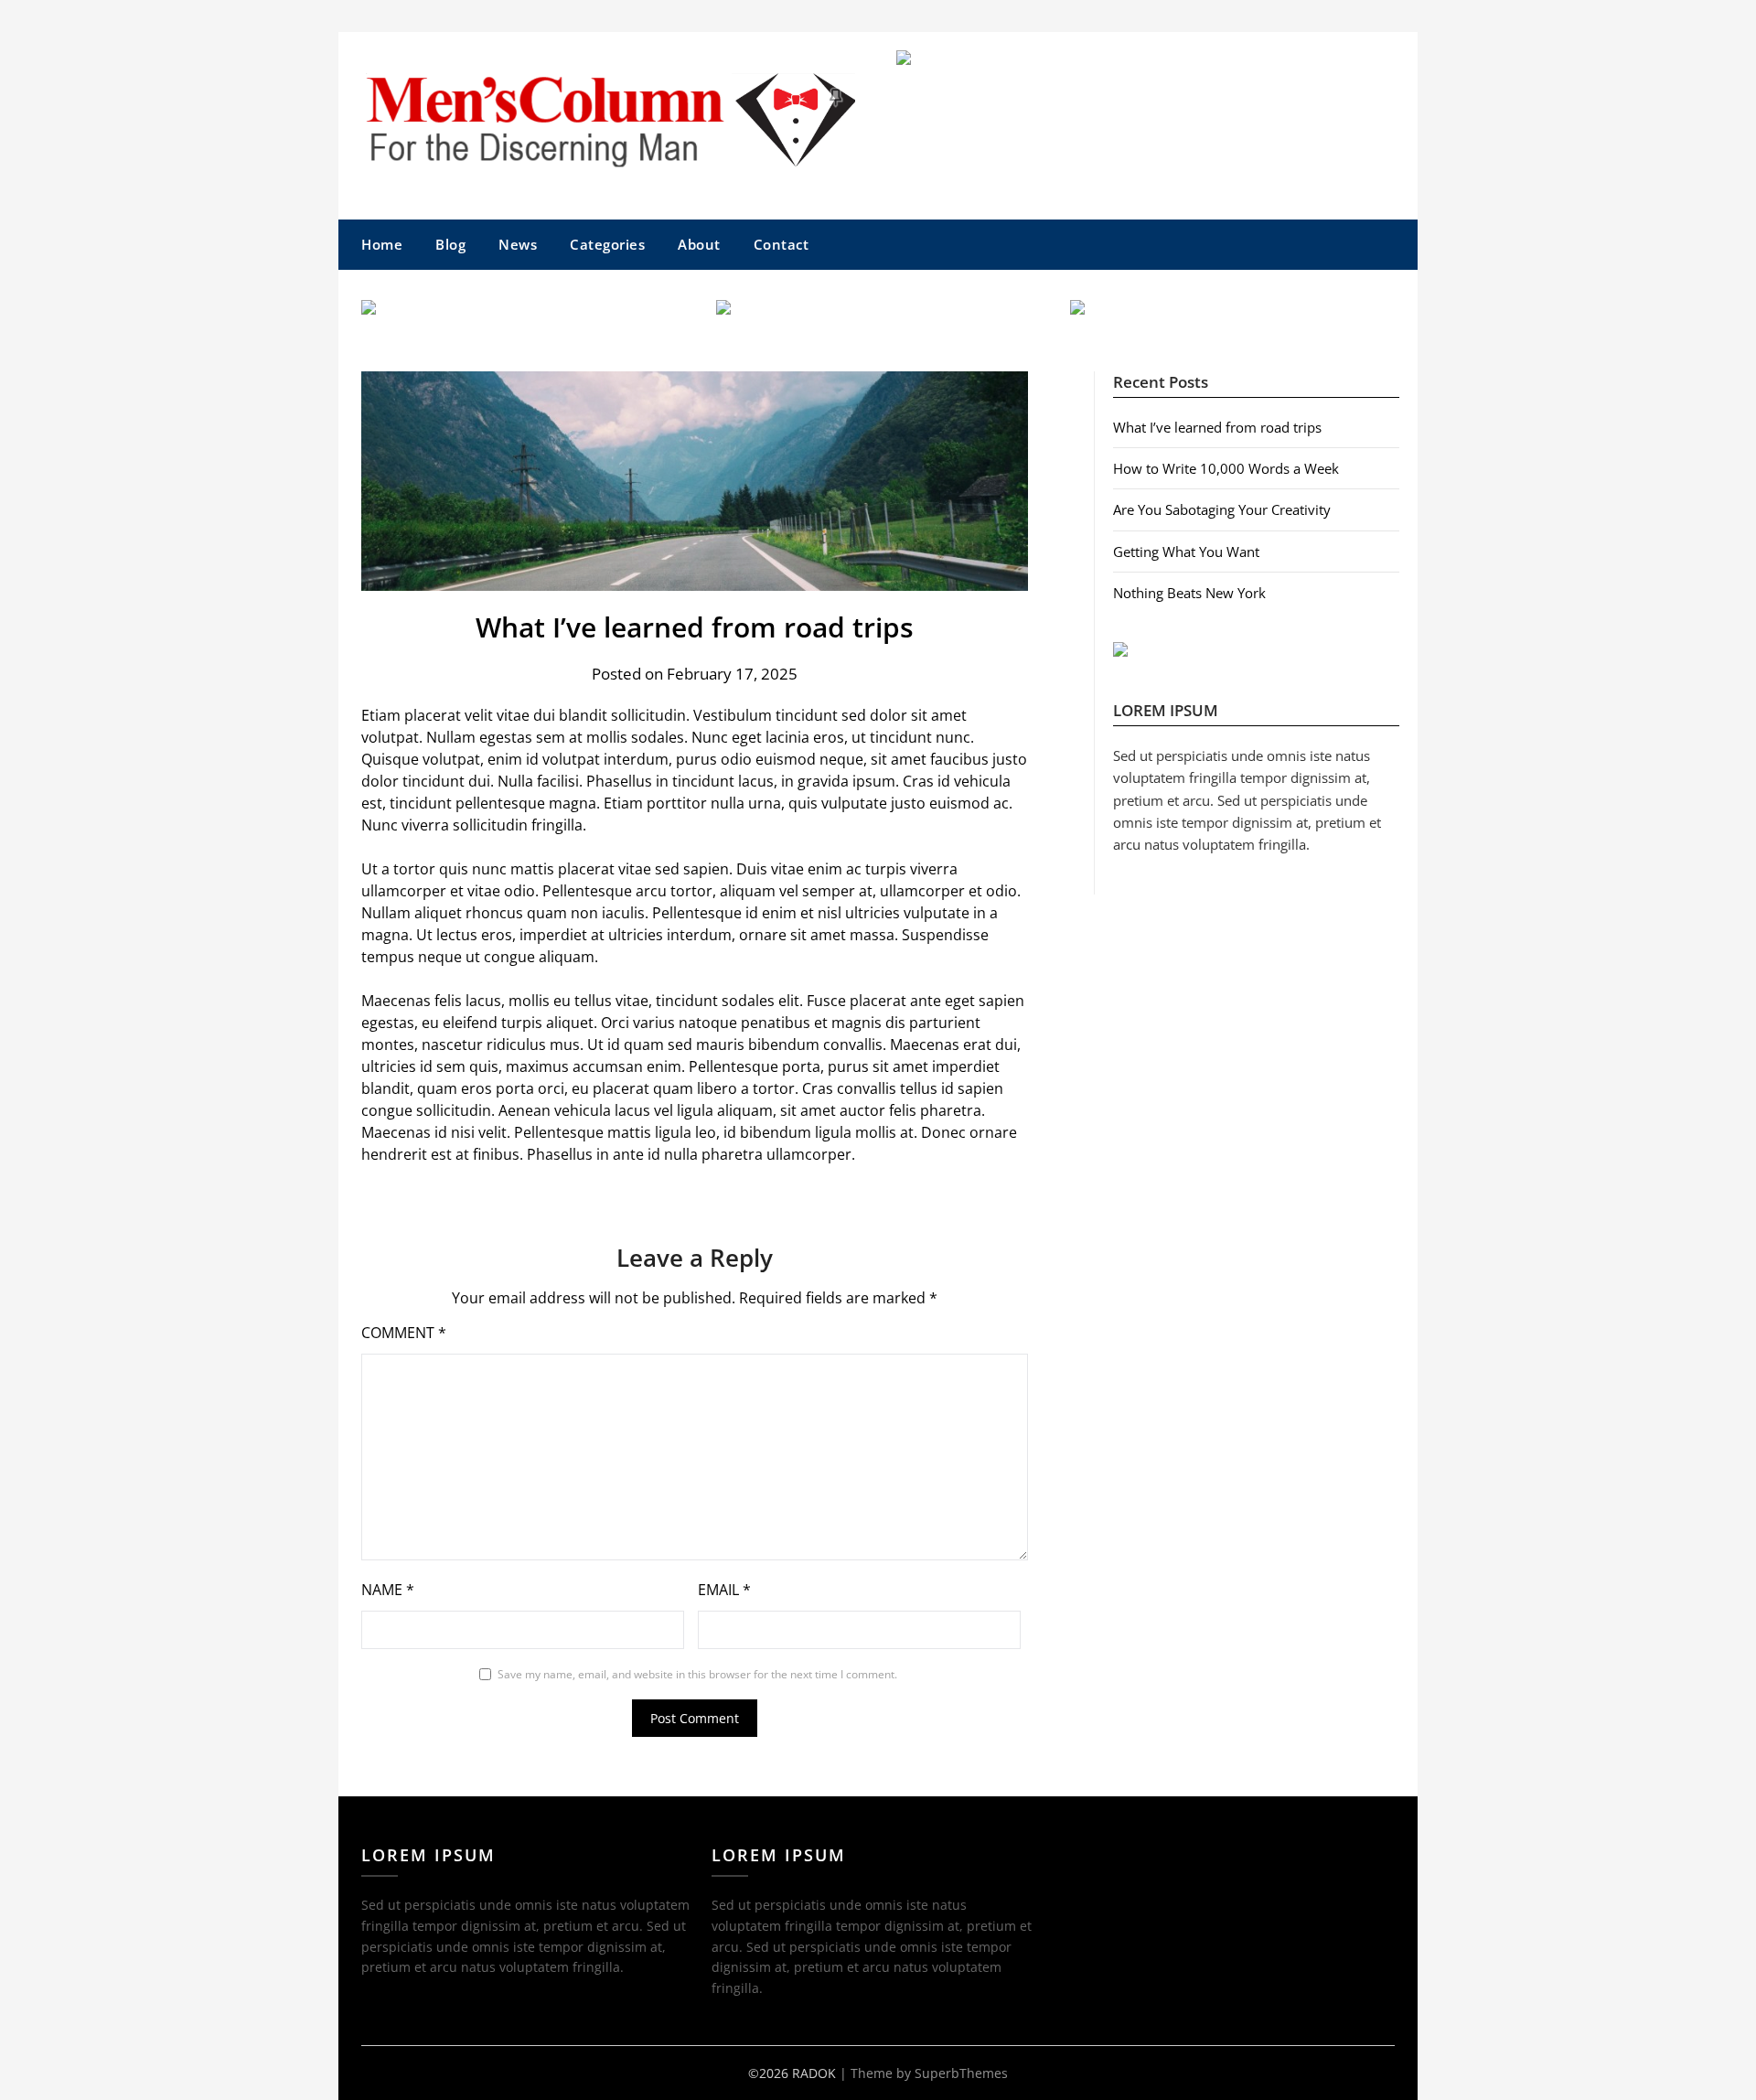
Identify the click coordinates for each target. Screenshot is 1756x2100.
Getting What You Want (1186, 552)
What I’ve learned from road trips (1217, 427)
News (518, 244)
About (699, 244)
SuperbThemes (961, 2073)
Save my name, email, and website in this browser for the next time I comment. (697, 1674)
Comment (404, 1333)
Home (382, 244)
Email (724, 1590)
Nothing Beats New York (1189, 593)
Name (388, 1590)
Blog (450, 244)
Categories (607, 244)
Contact (782, 244)
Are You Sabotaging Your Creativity (1222, 509)
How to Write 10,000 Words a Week (1226, 468)
